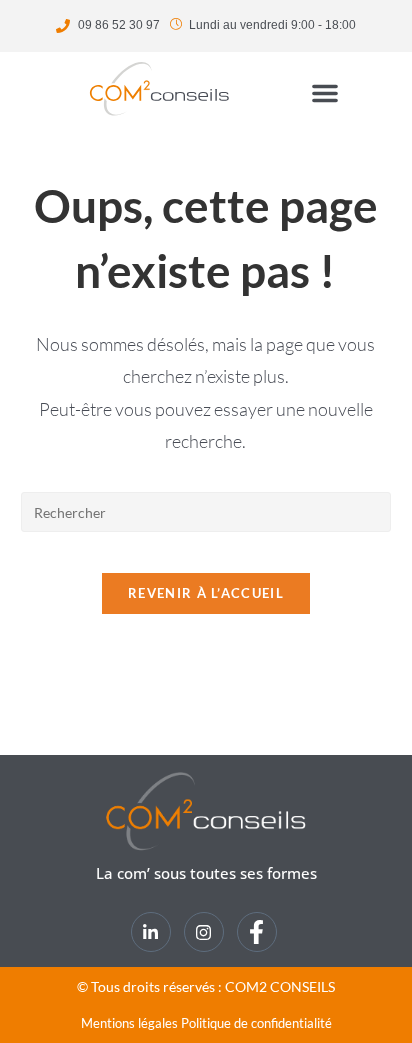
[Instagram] (204, 932)
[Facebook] (257, 932)
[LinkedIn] (151, 932)
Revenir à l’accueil (206, 593)
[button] (325, 93)
